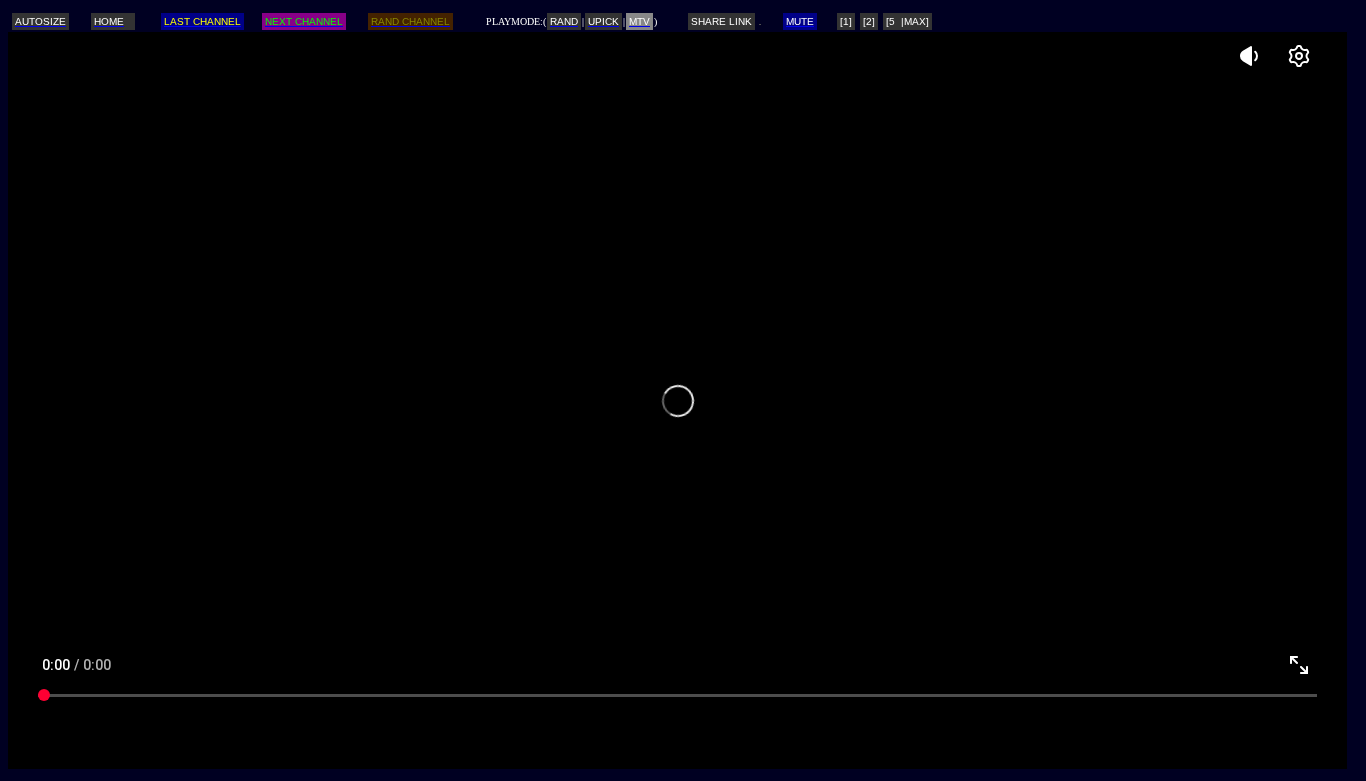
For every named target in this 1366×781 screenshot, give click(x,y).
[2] (869, 21)
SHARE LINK (721, 21)
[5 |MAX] (907, 21)
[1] (846, 21)
